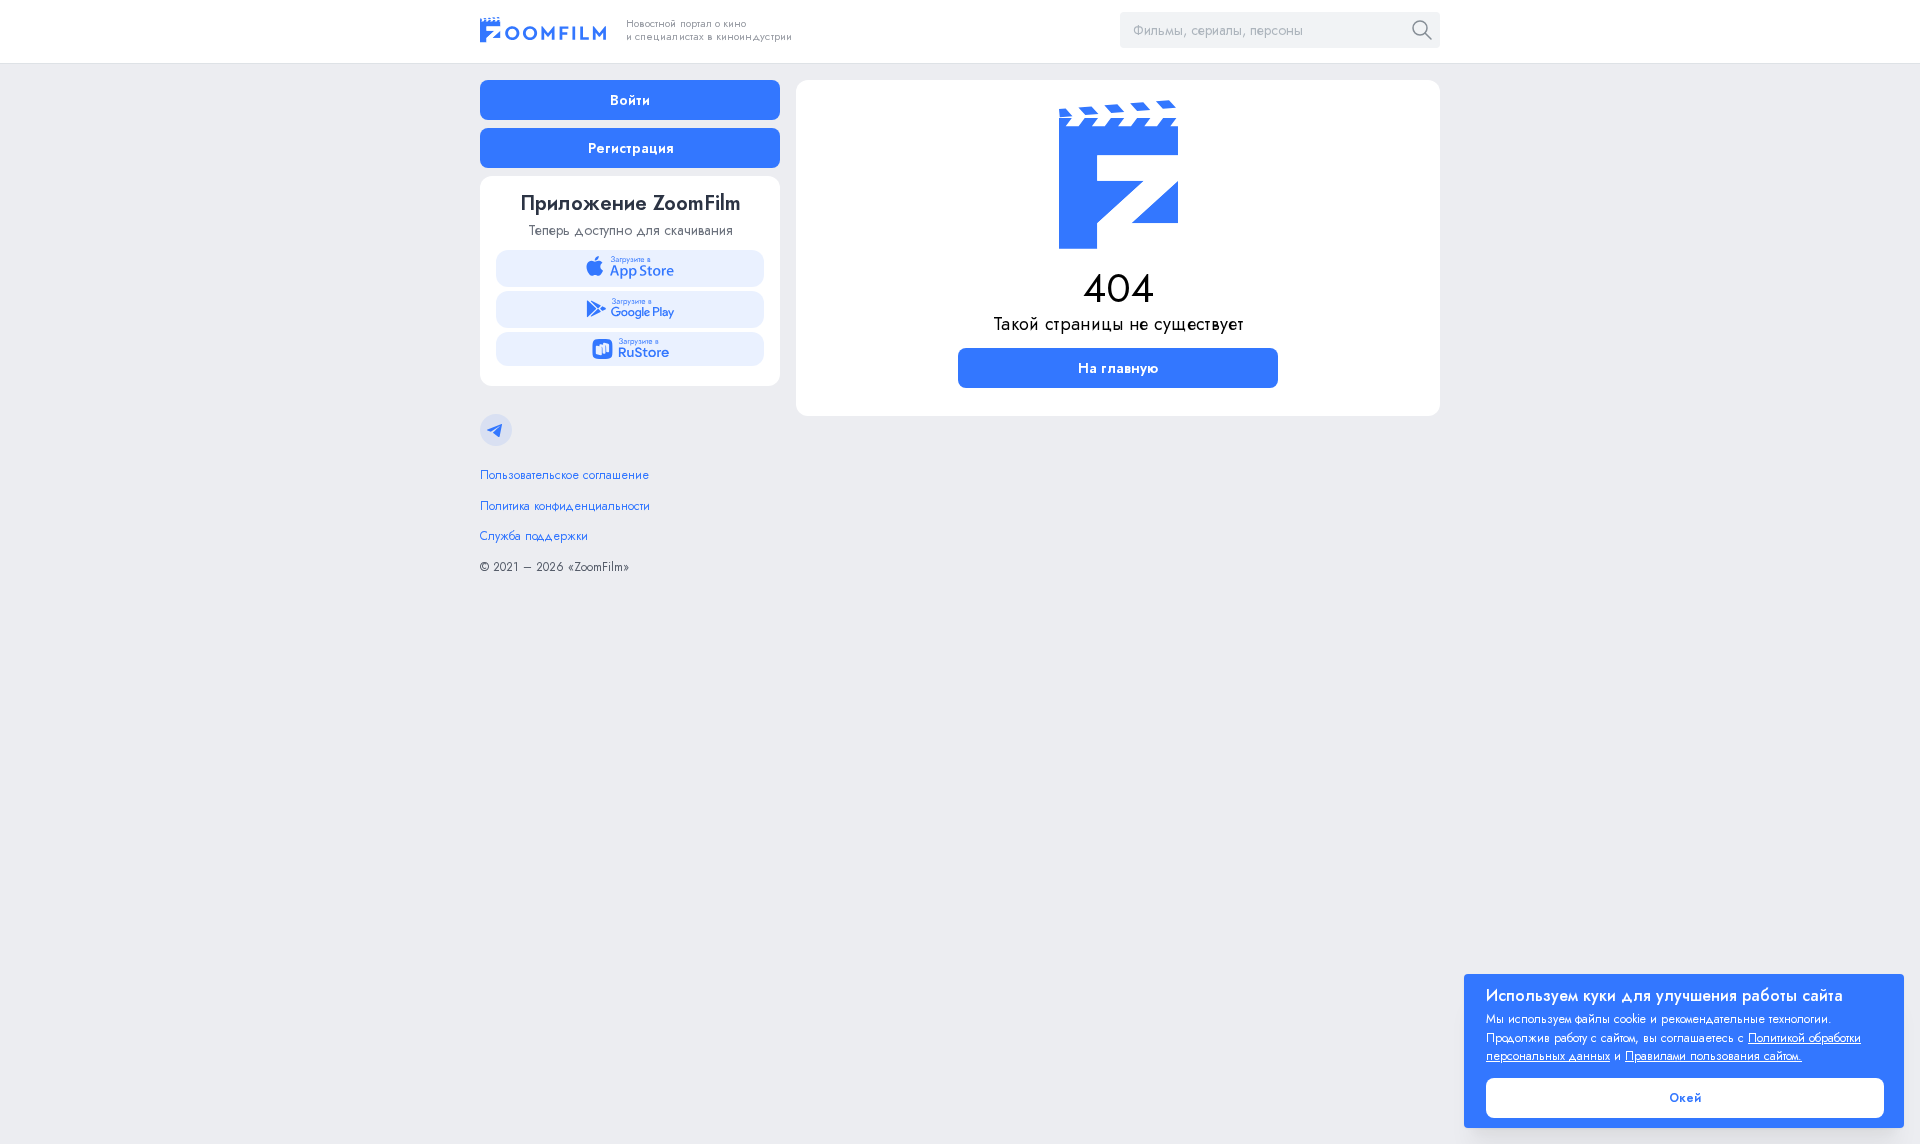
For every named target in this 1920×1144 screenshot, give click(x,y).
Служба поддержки (534, 536)
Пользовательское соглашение (564, 475)
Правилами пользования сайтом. (1713, 1056)
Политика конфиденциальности (565, 506)
